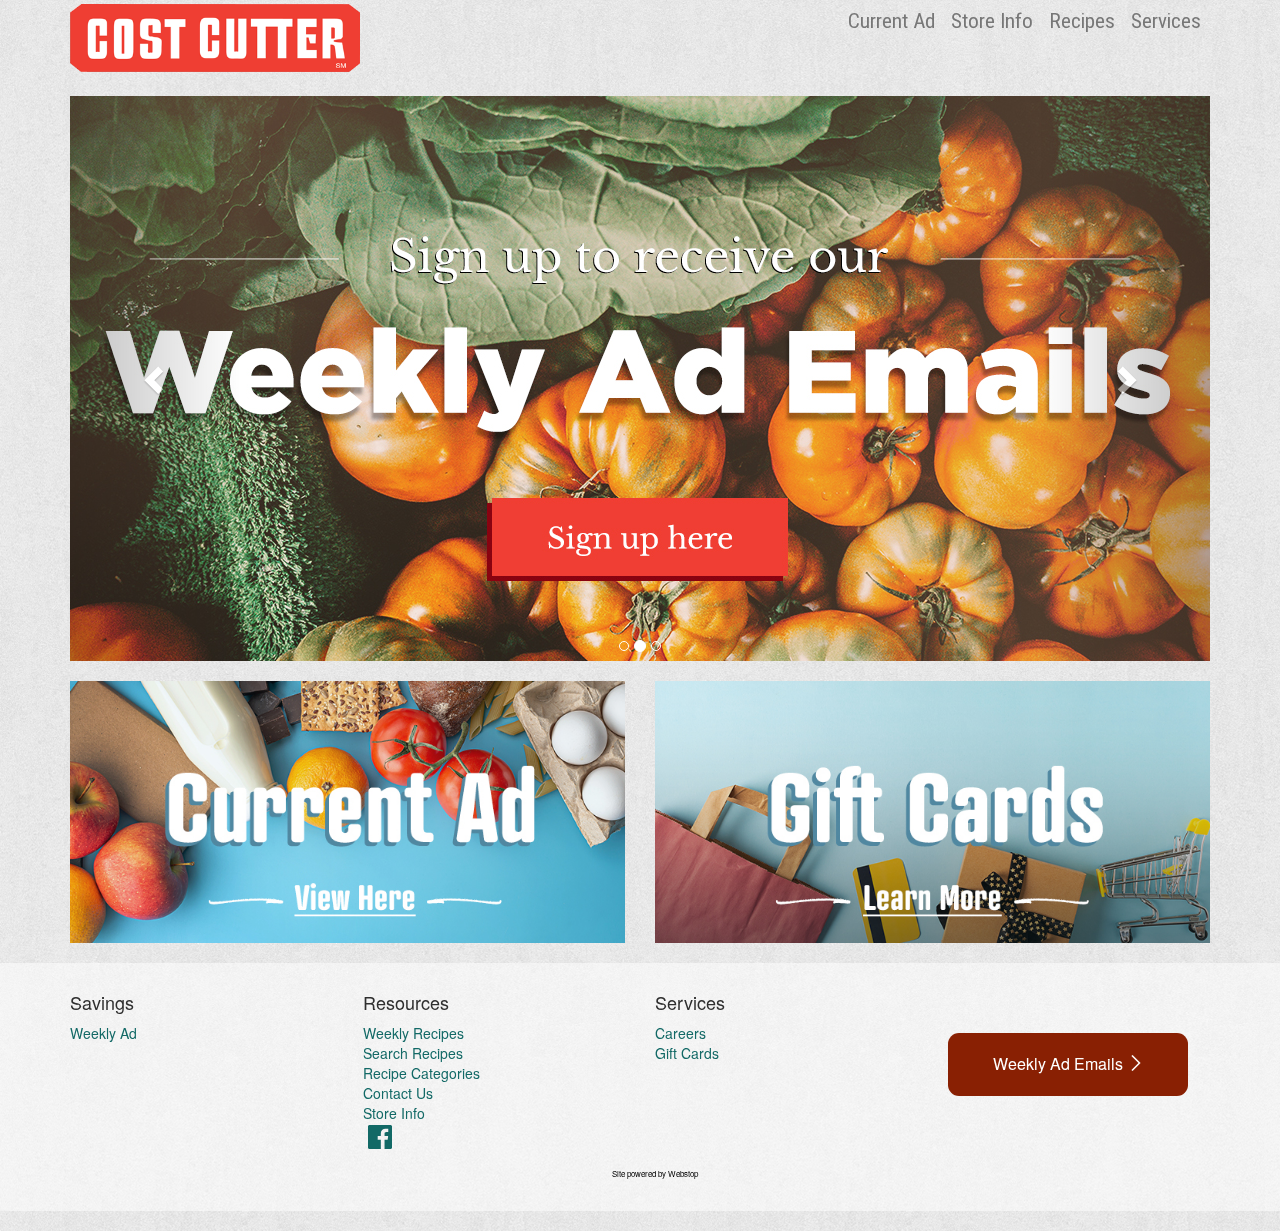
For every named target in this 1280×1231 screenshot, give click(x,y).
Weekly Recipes (413, 1033)
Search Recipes (413, 1053)
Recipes (1082, 21)
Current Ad (891, 21)
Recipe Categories (421, 1073)
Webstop (683, 1173)
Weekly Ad (103, 1033)
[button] (155, 378)
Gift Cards (687, 1053)
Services (1166, 21)
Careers (680, 1033)
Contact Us (398, 1093)
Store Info (992, 21)
